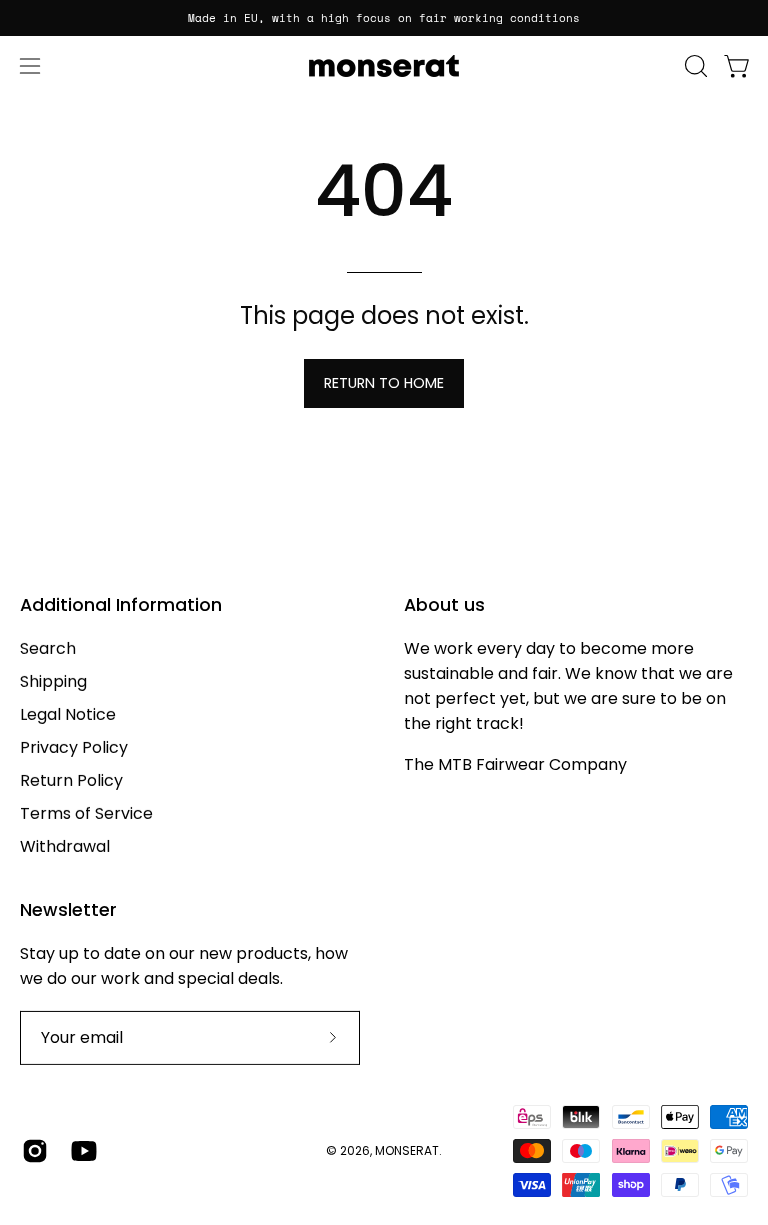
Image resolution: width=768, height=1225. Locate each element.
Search (48, 648)
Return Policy (71, 780)
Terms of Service (86, 813)
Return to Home (384, 383)
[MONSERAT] (384, 66)
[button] (694, 66)
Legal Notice (68, 714)
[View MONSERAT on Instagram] (31, 1151)
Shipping (53, 681)
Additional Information (121, 605)
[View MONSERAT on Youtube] (80, 1151)
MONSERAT (407, 1150)
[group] (384, 18)
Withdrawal (65, 846)
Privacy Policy (74, 747)
